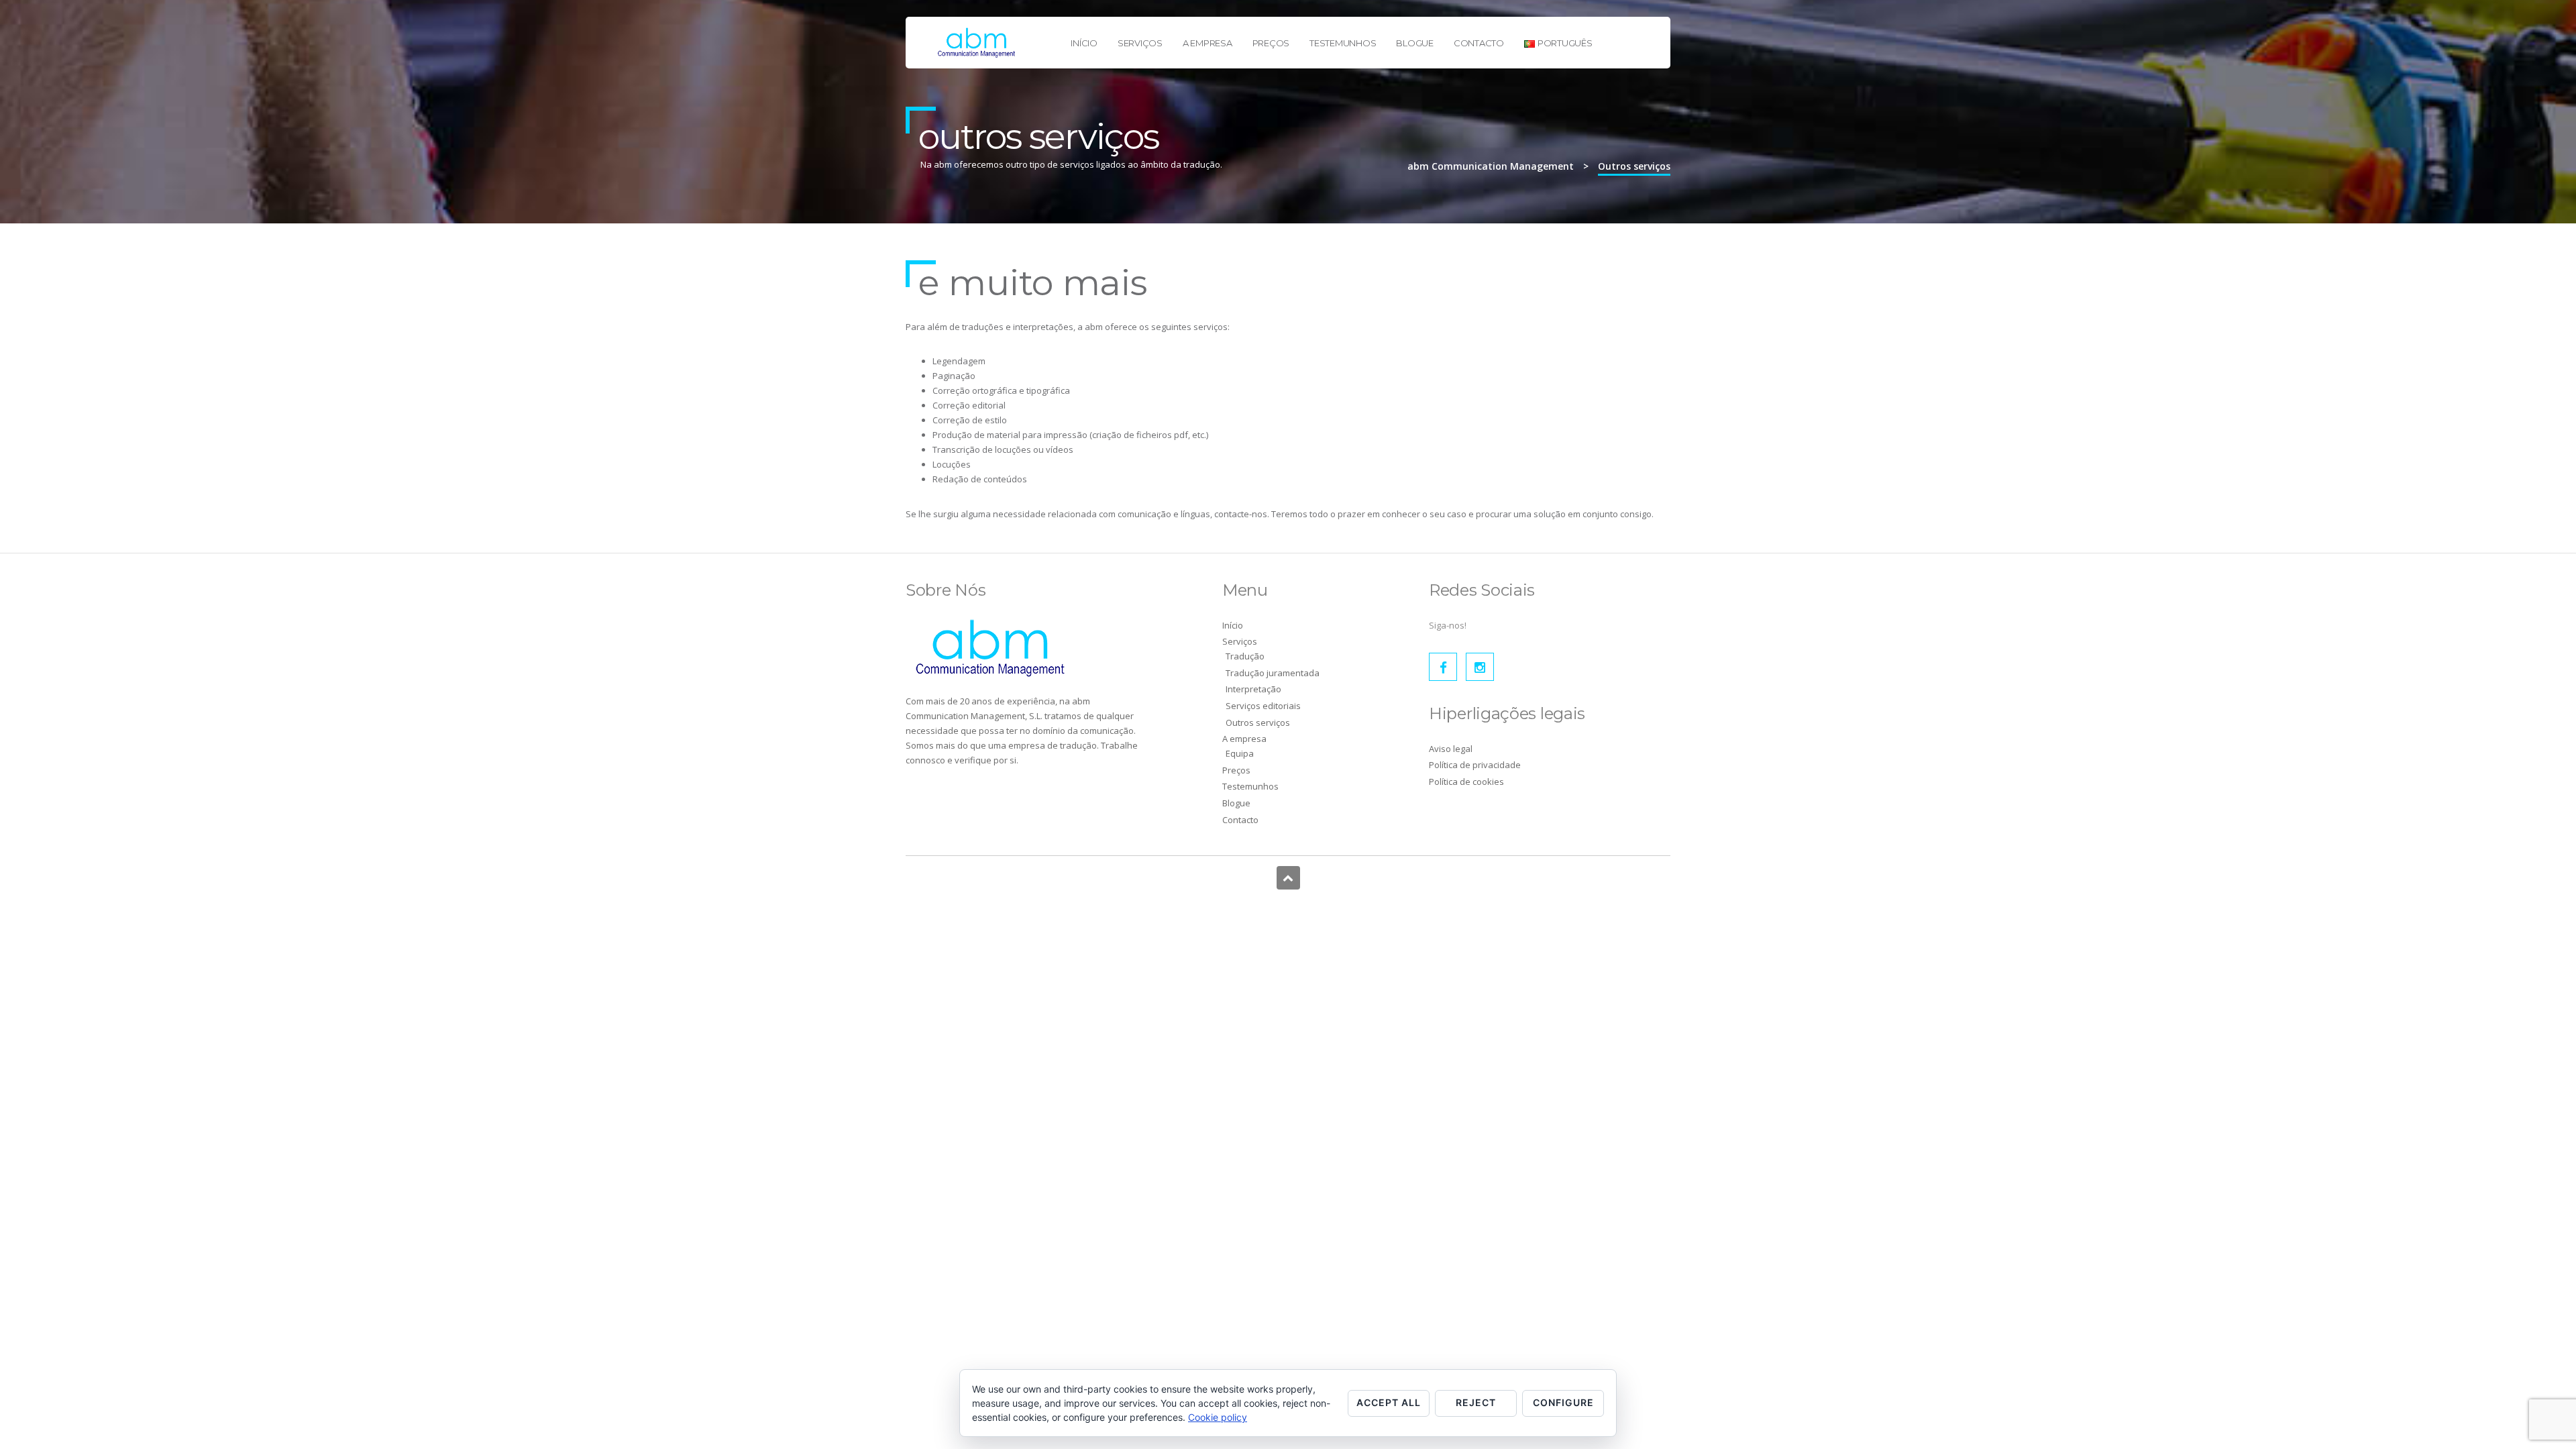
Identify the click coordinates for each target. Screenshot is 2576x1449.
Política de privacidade (1475, 765)
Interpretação (1253, 689)
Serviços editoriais (1263, 706)
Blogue (1415, 43)
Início (1084, 43)
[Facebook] (1443, 667)
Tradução (1245, 656)
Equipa (1240, 753)
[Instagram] (1480, 667)
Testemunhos (1343, 43)
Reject (1476, 1402)
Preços (1271, 43)
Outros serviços (1258, 722)
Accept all (1389, 1402)
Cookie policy (1218, 1417)
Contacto (1479, 43)
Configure (1563, 1402)
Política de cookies (1466, 782)
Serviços (1140, 43)
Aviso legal (1451, 749)
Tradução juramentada (1273, 673)
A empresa (1207, 43)
